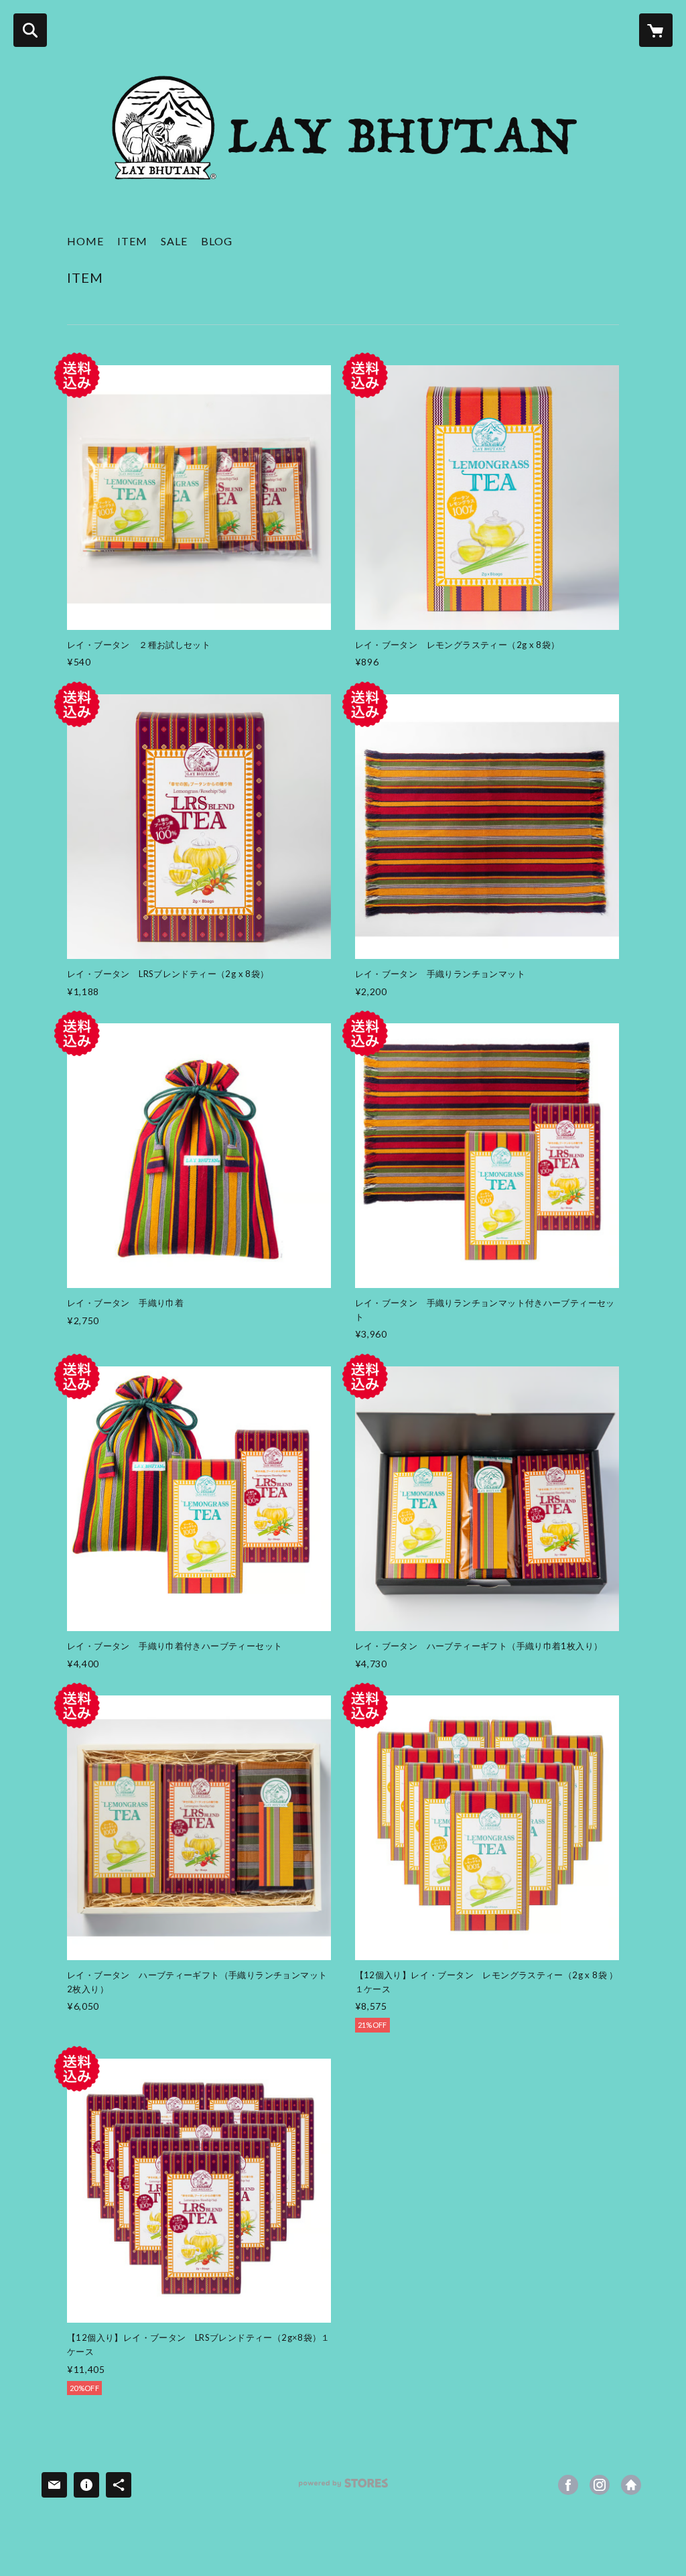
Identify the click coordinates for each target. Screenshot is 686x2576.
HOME (85, 241)
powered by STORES (343, 2488)
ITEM (132, 241)
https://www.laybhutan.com (631, 2485)
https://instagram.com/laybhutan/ (600, 2485)
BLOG (217, 241)
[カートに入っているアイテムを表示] (656, 30)
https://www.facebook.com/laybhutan (568, 2485)
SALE (174, 241)
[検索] (30, 30)
